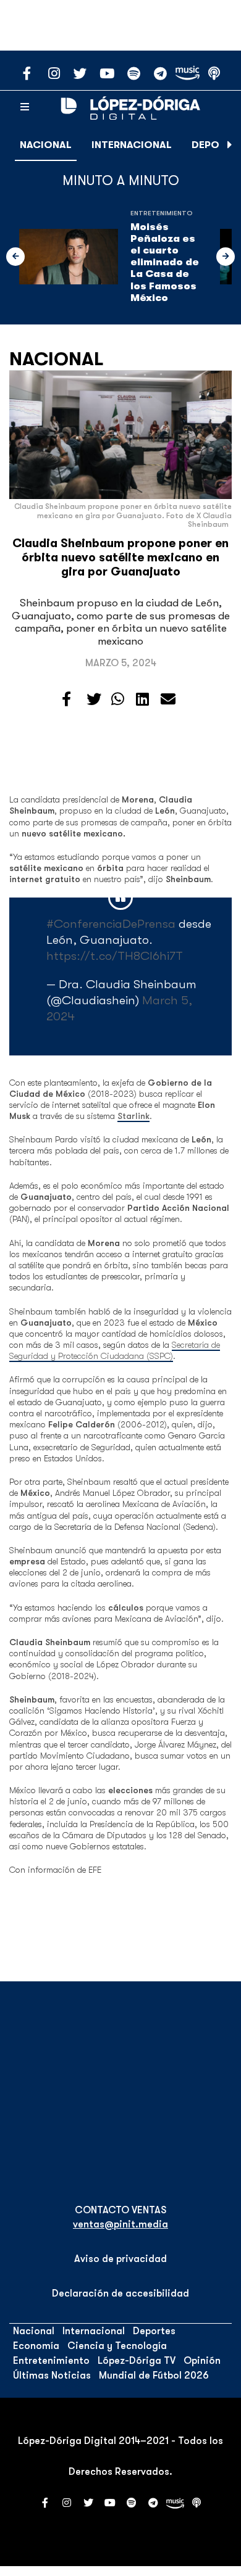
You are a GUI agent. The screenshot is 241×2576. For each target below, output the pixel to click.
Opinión (202, 2361)
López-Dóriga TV (137, 2361)
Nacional (46, 145)
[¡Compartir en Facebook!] (66, 700)
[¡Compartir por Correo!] (168, 700)
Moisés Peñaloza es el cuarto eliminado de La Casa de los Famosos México (165, 262)
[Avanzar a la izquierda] (15, 257)
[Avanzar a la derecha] (230, 145)
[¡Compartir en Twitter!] (94, 700)
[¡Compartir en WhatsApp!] (118, 700)
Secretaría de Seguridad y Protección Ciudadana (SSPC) (115, 1350)
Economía (36, 2346)
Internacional (132, 145)
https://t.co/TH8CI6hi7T (115, 956)
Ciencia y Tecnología (117, 2346)
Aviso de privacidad (120, 2259)
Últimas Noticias (52, 2376)
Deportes (154, 2331)
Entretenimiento (162, 213)
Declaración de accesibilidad (120, 2293)
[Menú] (25, 107)
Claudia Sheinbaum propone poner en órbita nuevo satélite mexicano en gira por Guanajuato (120, 558)
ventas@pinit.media (120, 2224)
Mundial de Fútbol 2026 (154, 2376)
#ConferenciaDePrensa (111, 924)
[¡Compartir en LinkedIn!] (142, 700)
